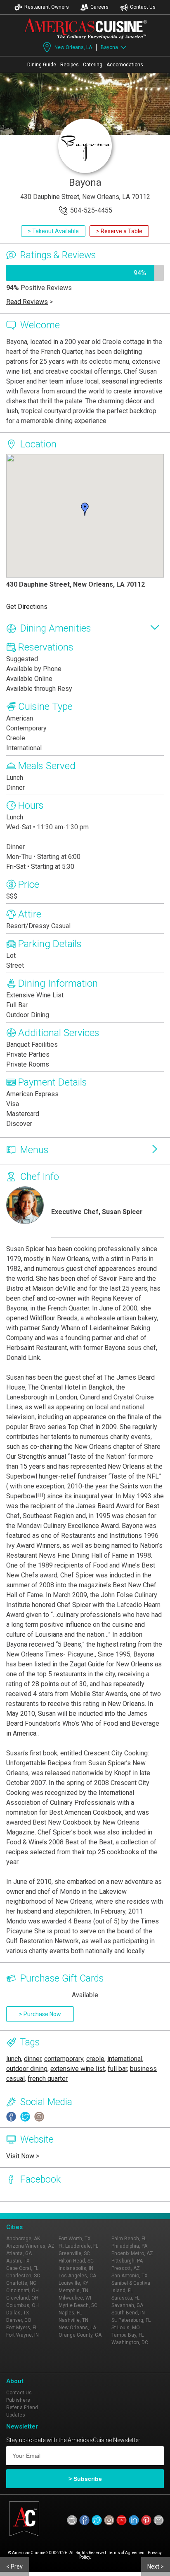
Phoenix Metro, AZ (132, 2253)
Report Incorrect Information (119, 2207)
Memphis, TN (73, 2291)
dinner (33, 2059)
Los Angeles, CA (77, 2276)
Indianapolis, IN (76, 2268)
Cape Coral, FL (22, 2268)
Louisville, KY (73, 2283)
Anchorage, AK (23, 2239)
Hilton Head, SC (76, 2261)
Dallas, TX (18, 2313)
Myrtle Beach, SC (78, 2305)
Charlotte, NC (21, 2283)
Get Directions (27, 607)
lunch (14, 2059)
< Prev (14, 2567)
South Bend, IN (128, 2313)
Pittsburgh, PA (127, 2261)
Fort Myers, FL (22, 2328)
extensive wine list (78, 2069)
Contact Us (143, 7)
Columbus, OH (22, 2305)
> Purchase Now (40, 2014)
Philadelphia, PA (129, 2246)
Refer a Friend (22, 2408)
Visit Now (20, 2156)
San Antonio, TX (130, 2276)
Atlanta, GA (19, 2253)
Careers (99, 7)
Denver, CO (19, 2320)
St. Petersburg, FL (131, 2320)
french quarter (48, 2079)
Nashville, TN (73, 2320)
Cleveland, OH (22, 2298)
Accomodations (125, 65)
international (125, 2059)
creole (95, 2059)
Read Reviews (27, 302)
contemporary (64, 2059)
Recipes (70, 65)
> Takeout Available (53, 231)
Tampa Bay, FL (127, 2335)
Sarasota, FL (125, 2298)
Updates (16, 2415)
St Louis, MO (126, 2328)
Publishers (18, 2400)
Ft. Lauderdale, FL (78, 2246)
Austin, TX (18, 2261)
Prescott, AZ (126, 2268)
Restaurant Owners (47, 7)
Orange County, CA (80, 2335)
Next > (156, 2567)
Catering (93, 65)
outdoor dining (27, 2069)
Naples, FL (70, 2313)
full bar (117, 2069)
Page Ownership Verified (44, 2207)
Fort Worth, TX (75, 2239)
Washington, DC (130, 2342)
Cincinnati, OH (22, 2291)
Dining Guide (42, 65)
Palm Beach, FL (129, 2239)
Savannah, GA (127, 2305)
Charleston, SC (23, 2276)
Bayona (109, 47)
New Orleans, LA (73, 47)
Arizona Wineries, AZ (30, 2246)
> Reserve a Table (119, 231)
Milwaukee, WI (75, 2298)
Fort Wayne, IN (22, 2335)
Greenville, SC (74, 2253)
